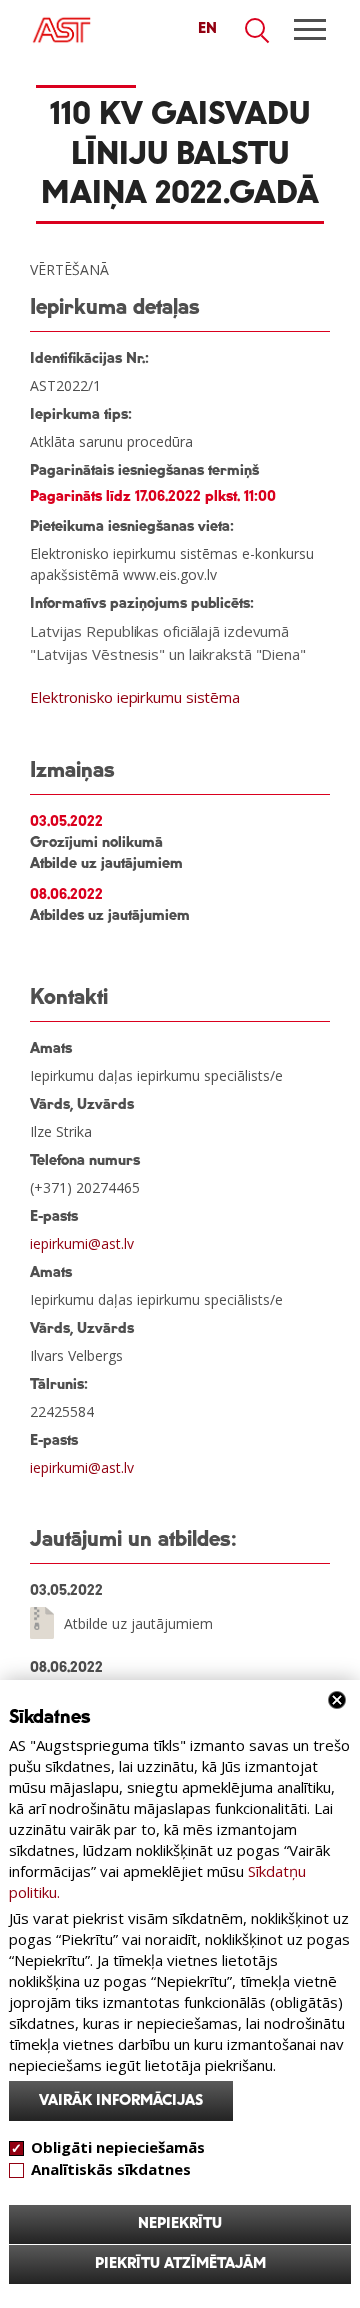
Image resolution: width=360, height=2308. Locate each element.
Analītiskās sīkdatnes (111, 2169)
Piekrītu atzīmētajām (180, 2264)
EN (207, 29)
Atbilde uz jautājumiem (138, 1622)
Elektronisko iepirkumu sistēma (135, 697)
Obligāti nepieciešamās (118, 2147)
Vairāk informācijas (121, 2101)
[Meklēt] (258, 31)
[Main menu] (310, 29)
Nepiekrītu (180, 2224)
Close (337, 1700)
